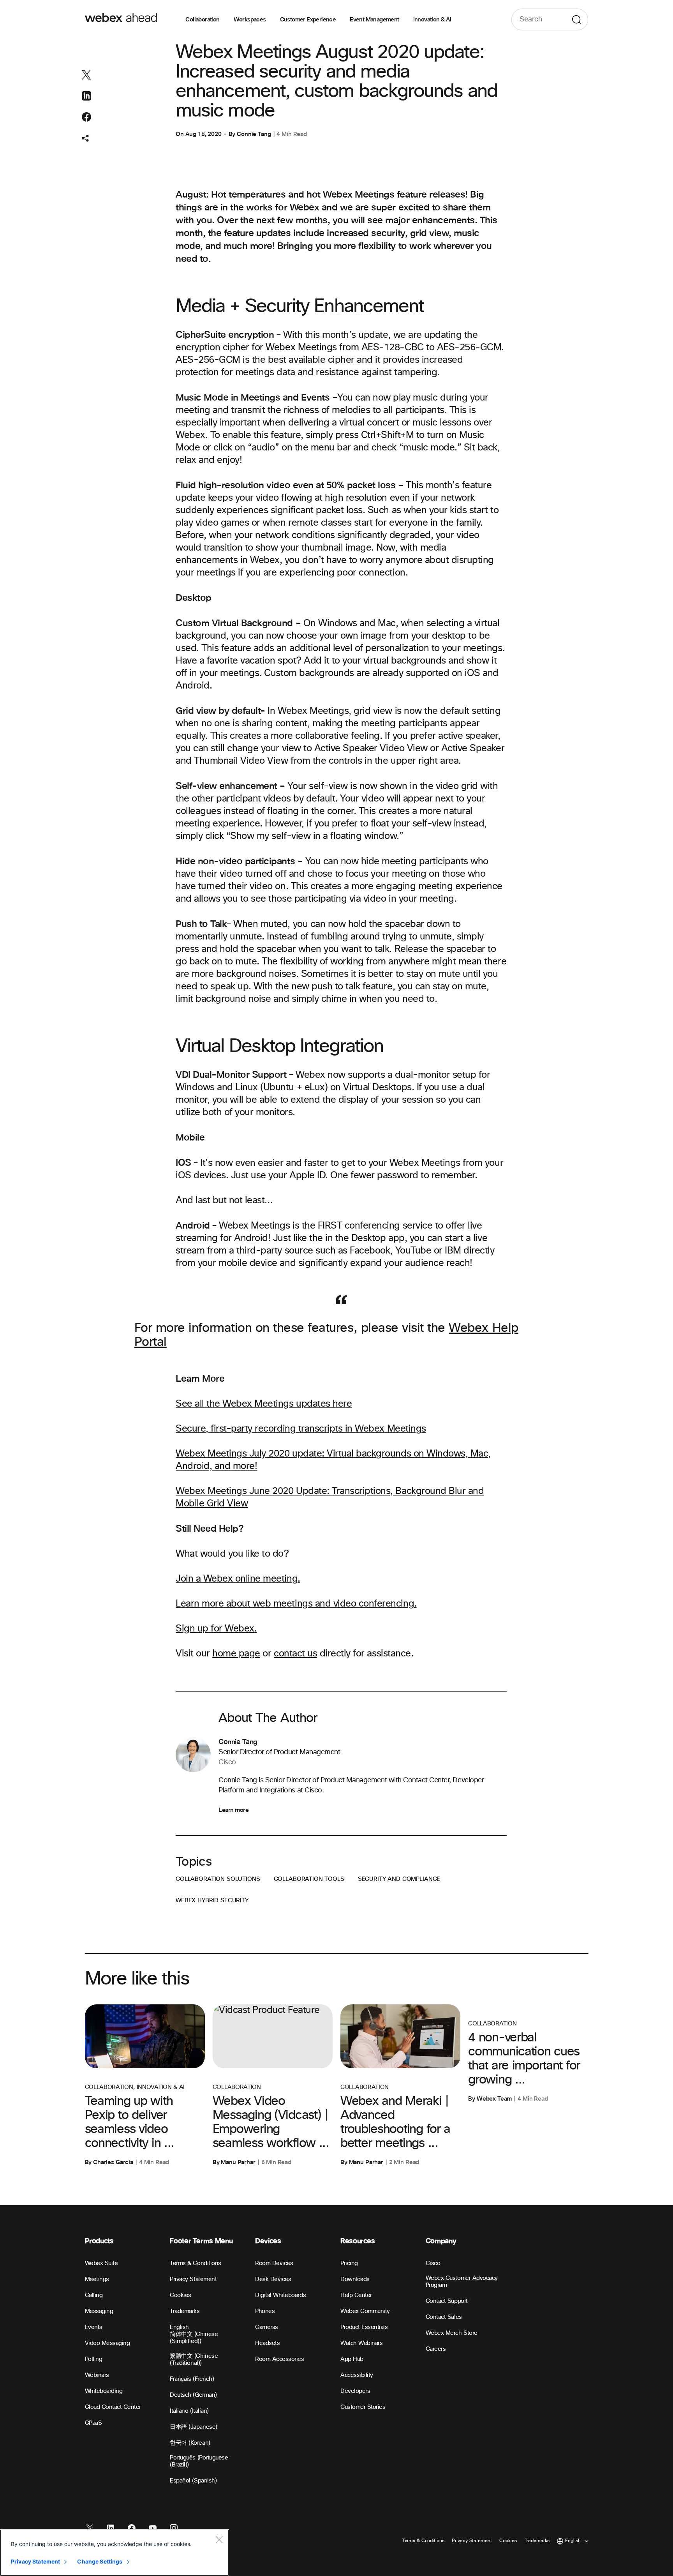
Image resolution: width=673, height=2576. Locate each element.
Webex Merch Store (452, 2333)
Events (94, 2327)
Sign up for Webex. (216, 1629)
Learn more (233, 1810)
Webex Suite (101, 2263)
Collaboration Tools (309, 1879)
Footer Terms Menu (201, 2241)
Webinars (97, 2375)
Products (99, 2241)
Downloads (355, 2279)
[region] (115, 2553)
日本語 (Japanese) (193, 2427)
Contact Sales (444, 2317)
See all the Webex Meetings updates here (264, 1404)
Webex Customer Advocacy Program (462, 2282)
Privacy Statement (193, 2279)
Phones (265, 2311)
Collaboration (202, 19)
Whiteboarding (104, 2391)
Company (441, 2241)
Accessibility (357, 2375)
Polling (94, 2359)
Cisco (433, 2263)
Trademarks (185, 2311)
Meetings (97, 2279)
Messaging (99, 2311)
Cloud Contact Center (113, 2407)
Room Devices (274, 2263)
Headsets (267, 2343)
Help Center (356, 2295)
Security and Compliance (399, 1879)
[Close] (219, 2539)
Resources (358, 2241)
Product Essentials (364, 2327)
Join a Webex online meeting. (238, 1579)
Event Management (374, 19)
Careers (436, 2349)
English (179, 2327)
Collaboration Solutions (218, 1879)
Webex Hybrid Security (212, 1901)
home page (236, 1654)
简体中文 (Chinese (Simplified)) (194, 2338)
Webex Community (365, 2311)
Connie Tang (254, 134)
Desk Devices (273, 2279)
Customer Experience (308, 19)
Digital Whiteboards (280, 2295)
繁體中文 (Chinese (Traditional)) (194, 2360)
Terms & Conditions (195, 2263)
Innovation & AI (432, 19)
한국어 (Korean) (190, 2443)
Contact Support (447, 2301)
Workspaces (250, 19)
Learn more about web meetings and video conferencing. (296, 1604)
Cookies (181, 2295)
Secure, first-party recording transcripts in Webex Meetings (301, 1429)
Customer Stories (363, 2407)
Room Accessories (279, 2359)
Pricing (349, 2263)
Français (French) (192, 2379)
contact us (295, 1654)
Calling (94, 2295)
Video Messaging (107, 2343)
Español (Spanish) (193, 2481)
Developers (355, 2391)
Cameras (267, 2327)
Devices (268, 2241)
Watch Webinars (361, 2343)
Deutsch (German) (193, 2395)
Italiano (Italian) (189, 2411)
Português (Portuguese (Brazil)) (199, 2461)
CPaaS (93, 2423)
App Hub (352, 2359)
